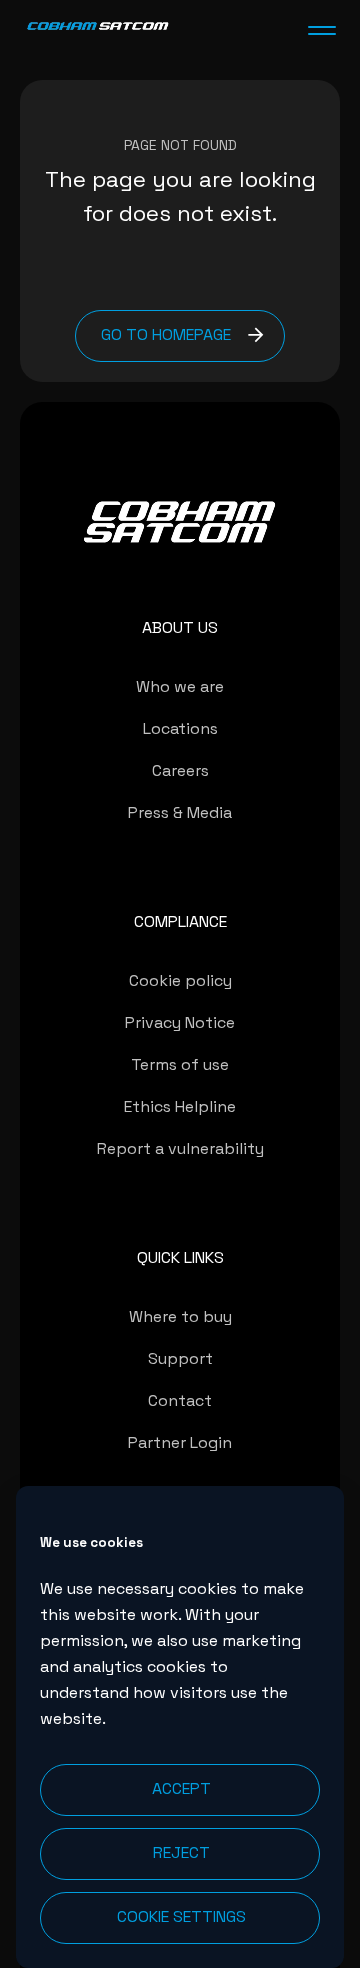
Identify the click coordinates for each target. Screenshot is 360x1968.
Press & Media (180, 812)
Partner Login (180, 1442)
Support (180, 1358)
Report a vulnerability (180, 1148)
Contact (180, 1400)
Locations (180, 728)
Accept (181, 1788)
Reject (181, 1852)
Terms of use (180, 1064)
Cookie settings (181, 1916)
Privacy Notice (180, 1022)
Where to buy (180, 1316)
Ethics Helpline (180, 1106)
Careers (180, 770)
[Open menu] (322, 30)
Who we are (180, 686)
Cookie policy (180, 980)
